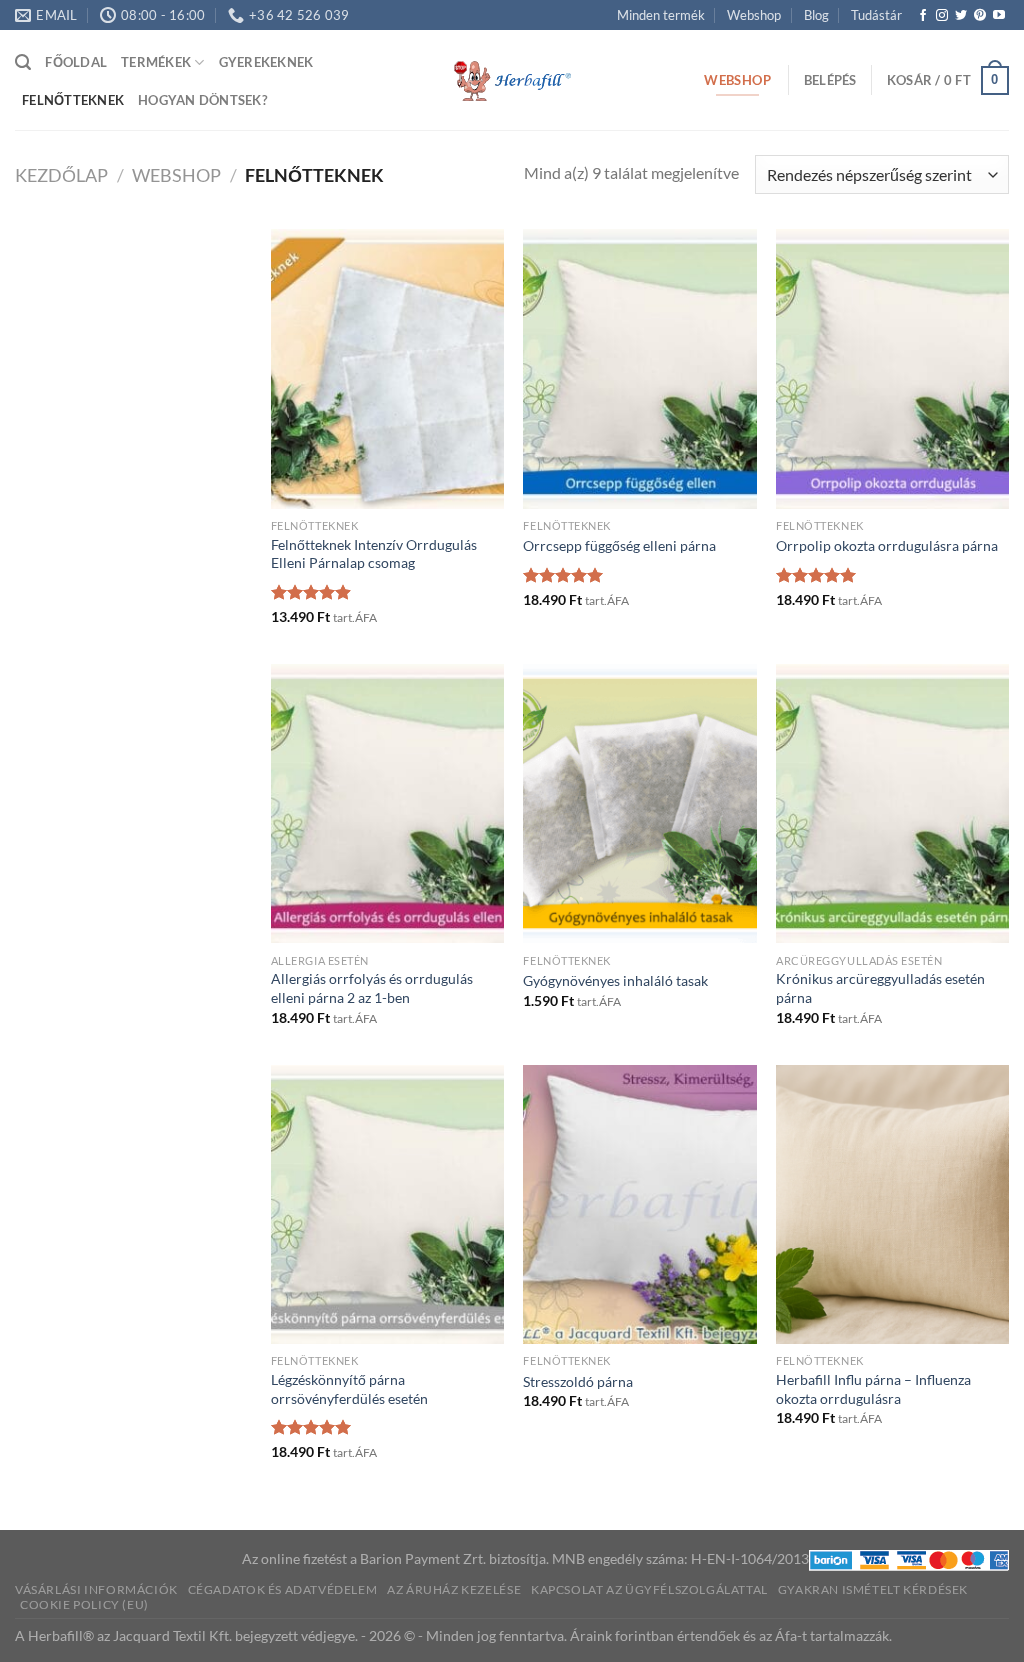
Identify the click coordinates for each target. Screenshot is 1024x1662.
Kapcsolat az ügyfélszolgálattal (649, 1589)
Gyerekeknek (266, 62)
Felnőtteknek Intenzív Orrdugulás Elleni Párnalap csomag (374, 554)
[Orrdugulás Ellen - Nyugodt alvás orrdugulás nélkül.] (512, 81)
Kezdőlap (61, 175)
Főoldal (76, 62)
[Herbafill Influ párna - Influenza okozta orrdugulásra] (892, 1204)
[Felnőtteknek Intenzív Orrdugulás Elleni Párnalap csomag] (387, 368)
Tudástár (876, 15)
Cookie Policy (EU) (84, 1604)
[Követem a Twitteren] (961, 16)
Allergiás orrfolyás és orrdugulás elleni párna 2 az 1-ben (372, 988)
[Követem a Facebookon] (923, 16)
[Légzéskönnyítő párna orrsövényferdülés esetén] (387, 1204)
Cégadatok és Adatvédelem (283, 1589)
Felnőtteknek (73, 100)
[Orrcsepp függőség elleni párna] (639, 368)
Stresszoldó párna (578, 1381)
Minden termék (661, 15)
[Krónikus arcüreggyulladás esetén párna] (892, 803)
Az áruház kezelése (454, 1589)
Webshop (754, 15)
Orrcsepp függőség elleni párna (619, 545)
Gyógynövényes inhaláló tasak (615, 980)
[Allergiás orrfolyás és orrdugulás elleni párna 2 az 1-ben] (387, 803)
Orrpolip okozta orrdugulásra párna (887, 545)
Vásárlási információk (96, 1589)
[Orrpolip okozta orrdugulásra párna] (892, 368)
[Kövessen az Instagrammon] (942, 16)
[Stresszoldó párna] (639, 1204)
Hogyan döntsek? (202, 100)
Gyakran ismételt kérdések (873, 1589)
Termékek (156, 62)
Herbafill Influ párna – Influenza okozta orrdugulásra (873, 1389)
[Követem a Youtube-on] (999, 16)
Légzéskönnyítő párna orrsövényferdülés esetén (349, 1389)
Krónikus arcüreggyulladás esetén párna (880, 988)
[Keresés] (23, 62)
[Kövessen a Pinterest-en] (980, 16)
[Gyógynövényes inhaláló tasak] (639, 803)
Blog (816, 15)
